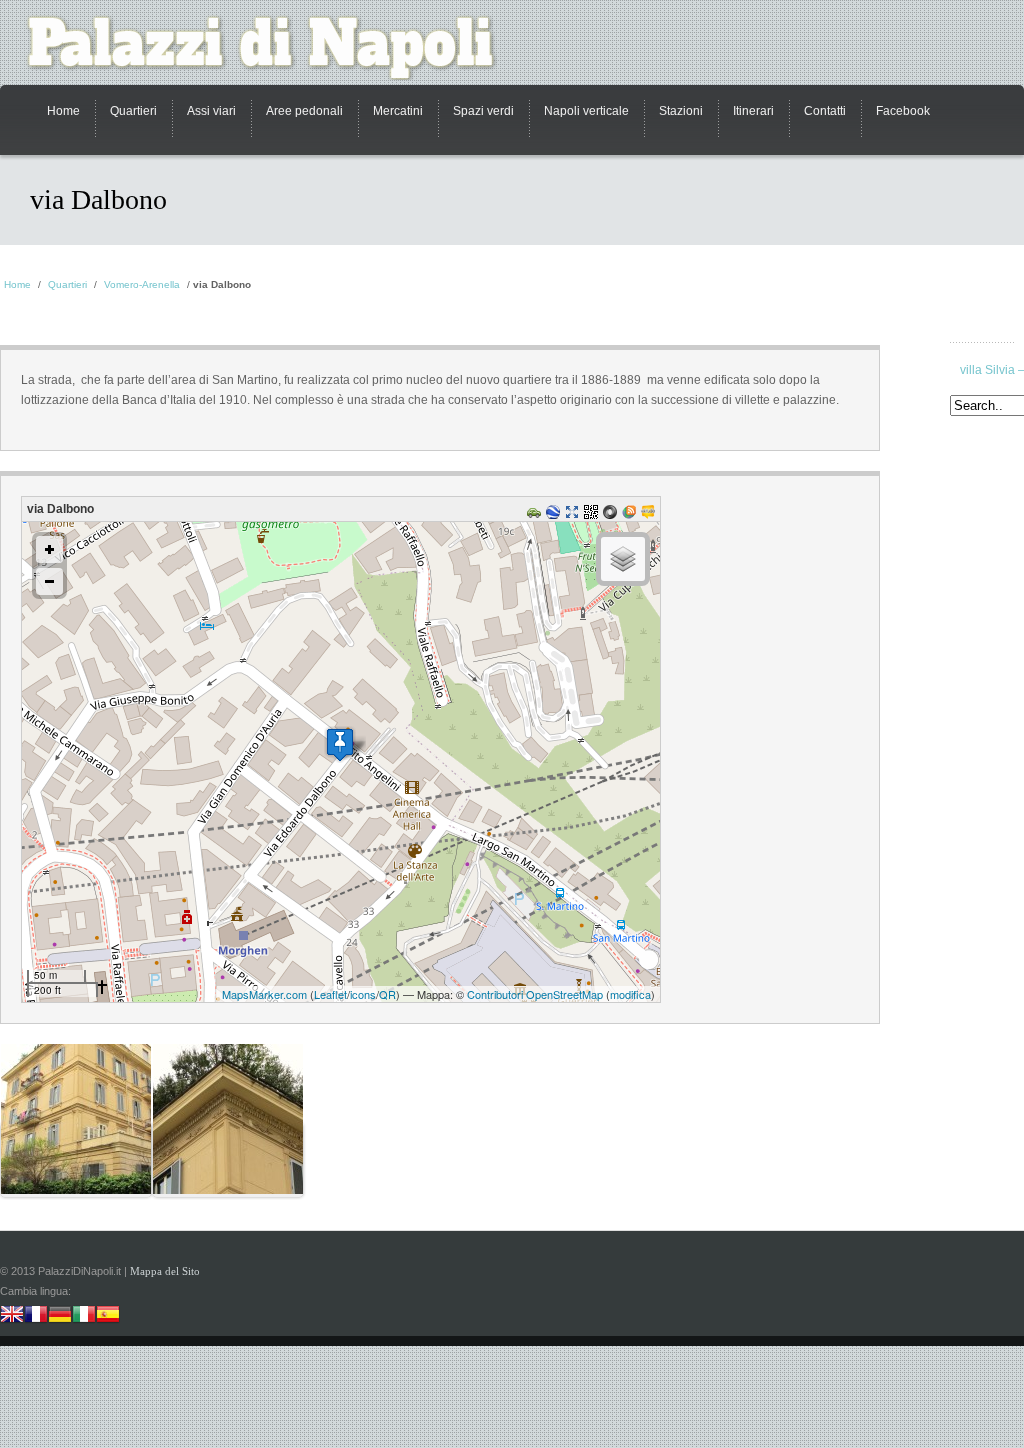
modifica (630, 994)
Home (63, 111)
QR (387, 994)
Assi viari (211, 111)
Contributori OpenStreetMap (535, 994)
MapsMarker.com (264, 994)
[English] (12, 1316)
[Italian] (84, 1316)
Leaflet (330, 994)
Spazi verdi (483, 111)
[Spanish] (108, 1316)
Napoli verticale (586, 111)
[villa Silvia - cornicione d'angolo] (228, 1160)
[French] (36, 1316)
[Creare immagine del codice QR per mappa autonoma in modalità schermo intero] (593, 515)
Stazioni (681, 111)
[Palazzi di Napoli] (272, 47)
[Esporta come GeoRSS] (631, 515)
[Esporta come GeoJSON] (612, 515)
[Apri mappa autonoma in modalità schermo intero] (574, 515)
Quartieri (133, 111)
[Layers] (623, 559)
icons (363, 994)
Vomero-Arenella (142, 284)
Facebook (903, 111)
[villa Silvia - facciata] (76, 1160)
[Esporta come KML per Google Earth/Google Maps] (555, 515)
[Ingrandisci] (49, 549)
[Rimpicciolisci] (49, 581)
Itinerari (753, 111)
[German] (60, 1316)
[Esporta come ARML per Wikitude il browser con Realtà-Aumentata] (650, 515)
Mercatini (398, 111)
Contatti (825, 111)
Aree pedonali (304, 111)
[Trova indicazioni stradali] (536, 515)
